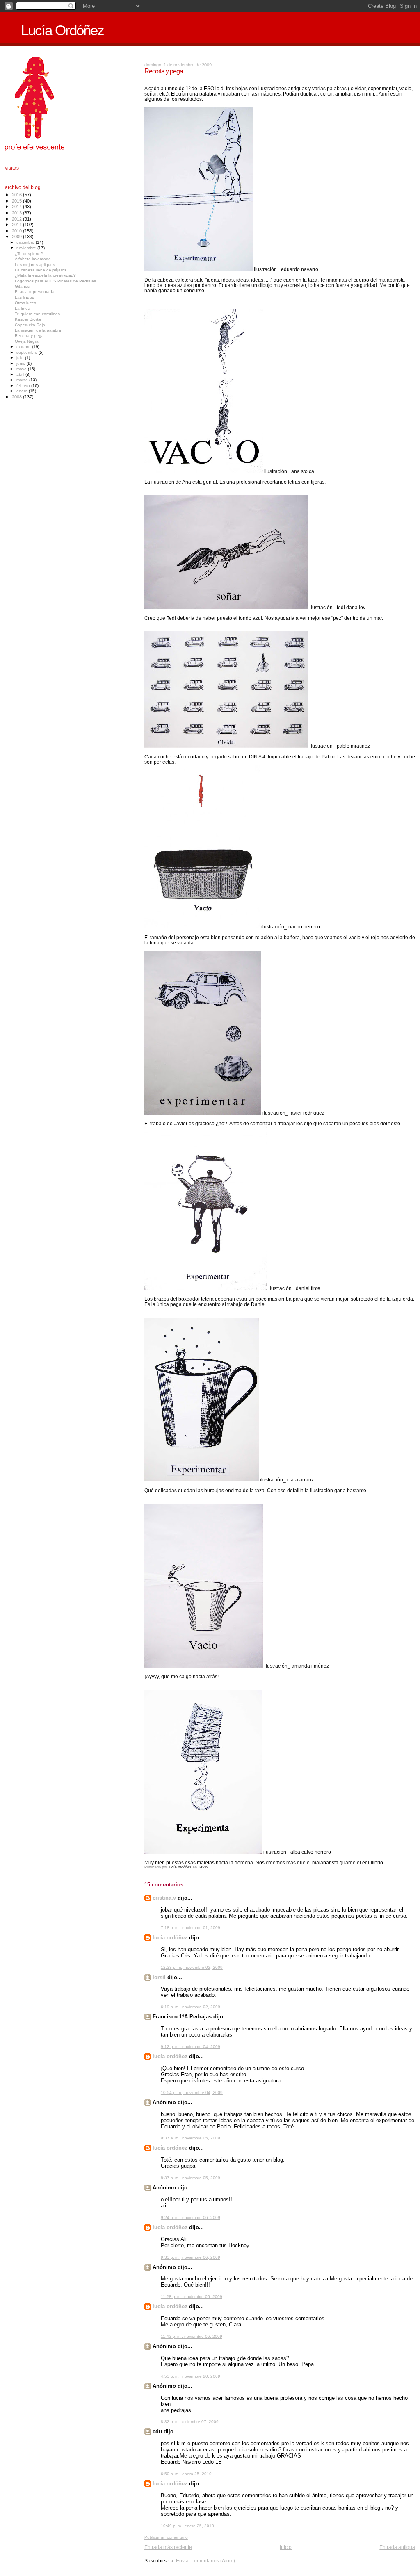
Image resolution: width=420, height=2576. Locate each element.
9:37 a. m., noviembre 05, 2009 (191, 2138)
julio (21, 358)
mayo (22, 369)
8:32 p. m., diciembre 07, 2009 (190, 2422)
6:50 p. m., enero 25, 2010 (186, 2474)
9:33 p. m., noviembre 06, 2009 (191, 2257)
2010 (17, 231)
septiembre (27, 352)
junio (22, 363)
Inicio (286, 2547)
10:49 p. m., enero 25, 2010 (187, 2526)
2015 (17, 201)
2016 (17, 195)
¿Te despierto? (29, 254)
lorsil (159, 1977)
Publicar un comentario (166, 2537)
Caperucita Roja (30, 325)
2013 (17, 213)
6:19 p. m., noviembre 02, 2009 (191, 2007)
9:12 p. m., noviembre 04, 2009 (191, 2047)
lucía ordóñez (170, 1938)
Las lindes (24, 297)
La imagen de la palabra (38, 330)
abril (21, 374)
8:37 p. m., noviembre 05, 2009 (191, 2178)
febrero (24, 386)
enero (23, 391)
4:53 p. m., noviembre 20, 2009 (191, 2376)
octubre (24, 347)
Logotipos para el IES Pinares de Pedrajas (55, 281)
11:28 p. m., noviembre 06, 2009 (192, 2297)
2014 (17, 207)
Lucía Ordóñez (62, 30)
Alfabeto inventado (33, 259)
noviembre (27, 248)
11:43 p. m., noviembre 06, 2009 (192, 2336)
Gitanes (22, 286)
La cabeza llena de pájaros (41, 270)
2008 (17, 397)
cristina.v (164, 1898)
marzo (23, 380)
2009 (17, 237)
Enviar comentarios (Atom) (205, 2561)
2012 (17, 219)
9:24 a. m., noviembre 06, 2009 (191, 2218)
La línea (23, 308)
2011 (17, 225)
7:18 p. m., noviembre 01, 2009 (191, 1928)
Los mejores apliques (35, 265)
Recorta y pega (29, 336)
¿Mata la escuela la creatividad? (45, 275)
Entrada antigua (397, 2547)
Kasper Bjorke (28, 319)
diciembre (26, 242)
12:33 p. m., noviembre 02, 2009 (192, 1967)
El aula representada (35, 292)
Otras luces (25, 303)
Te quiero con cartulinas (37, 314)
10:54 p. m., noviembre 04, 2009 (192, 2092)
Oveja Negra (27, 341)
